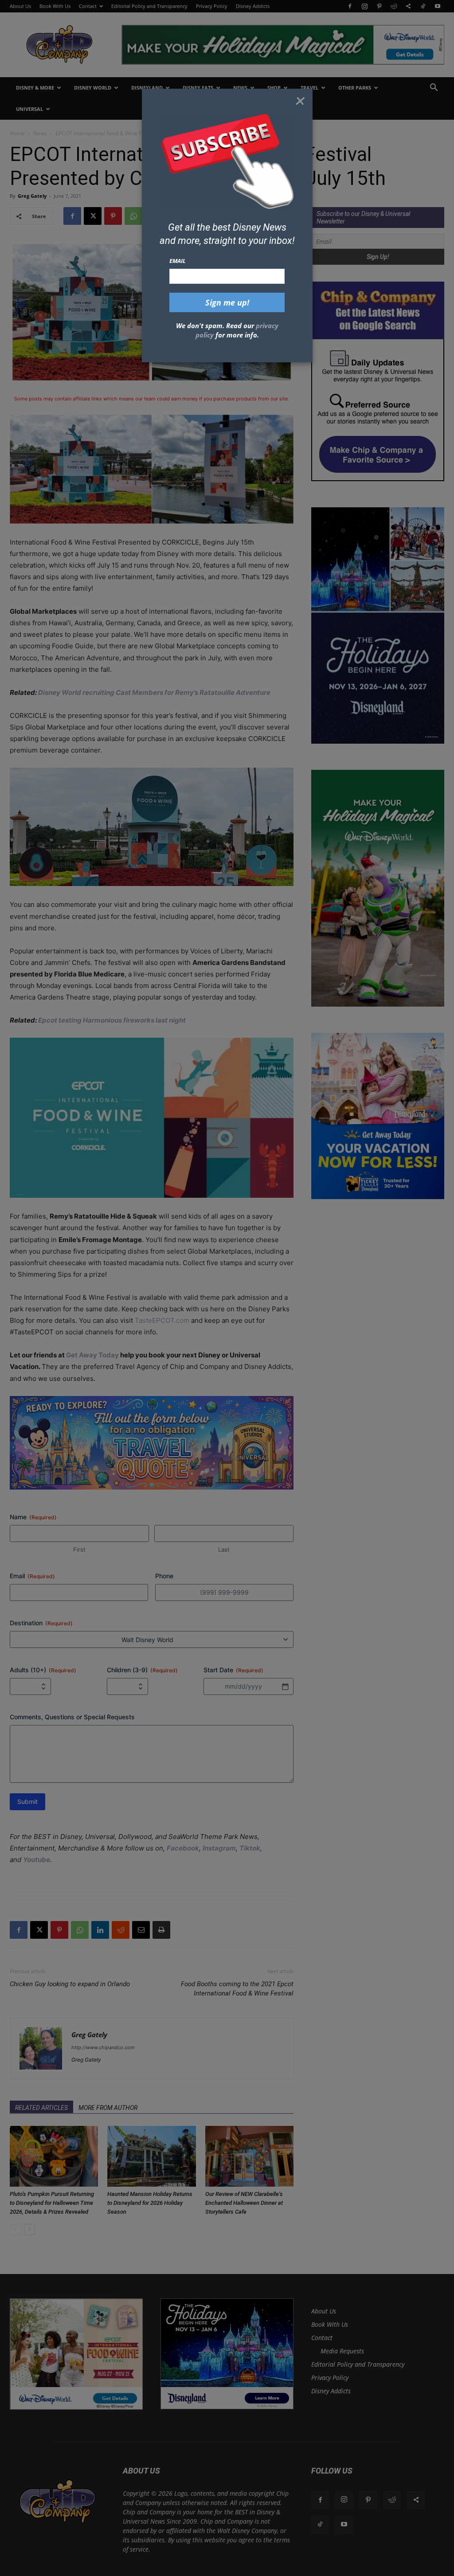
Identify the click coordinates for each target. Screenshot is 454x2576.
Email (178, 261)
